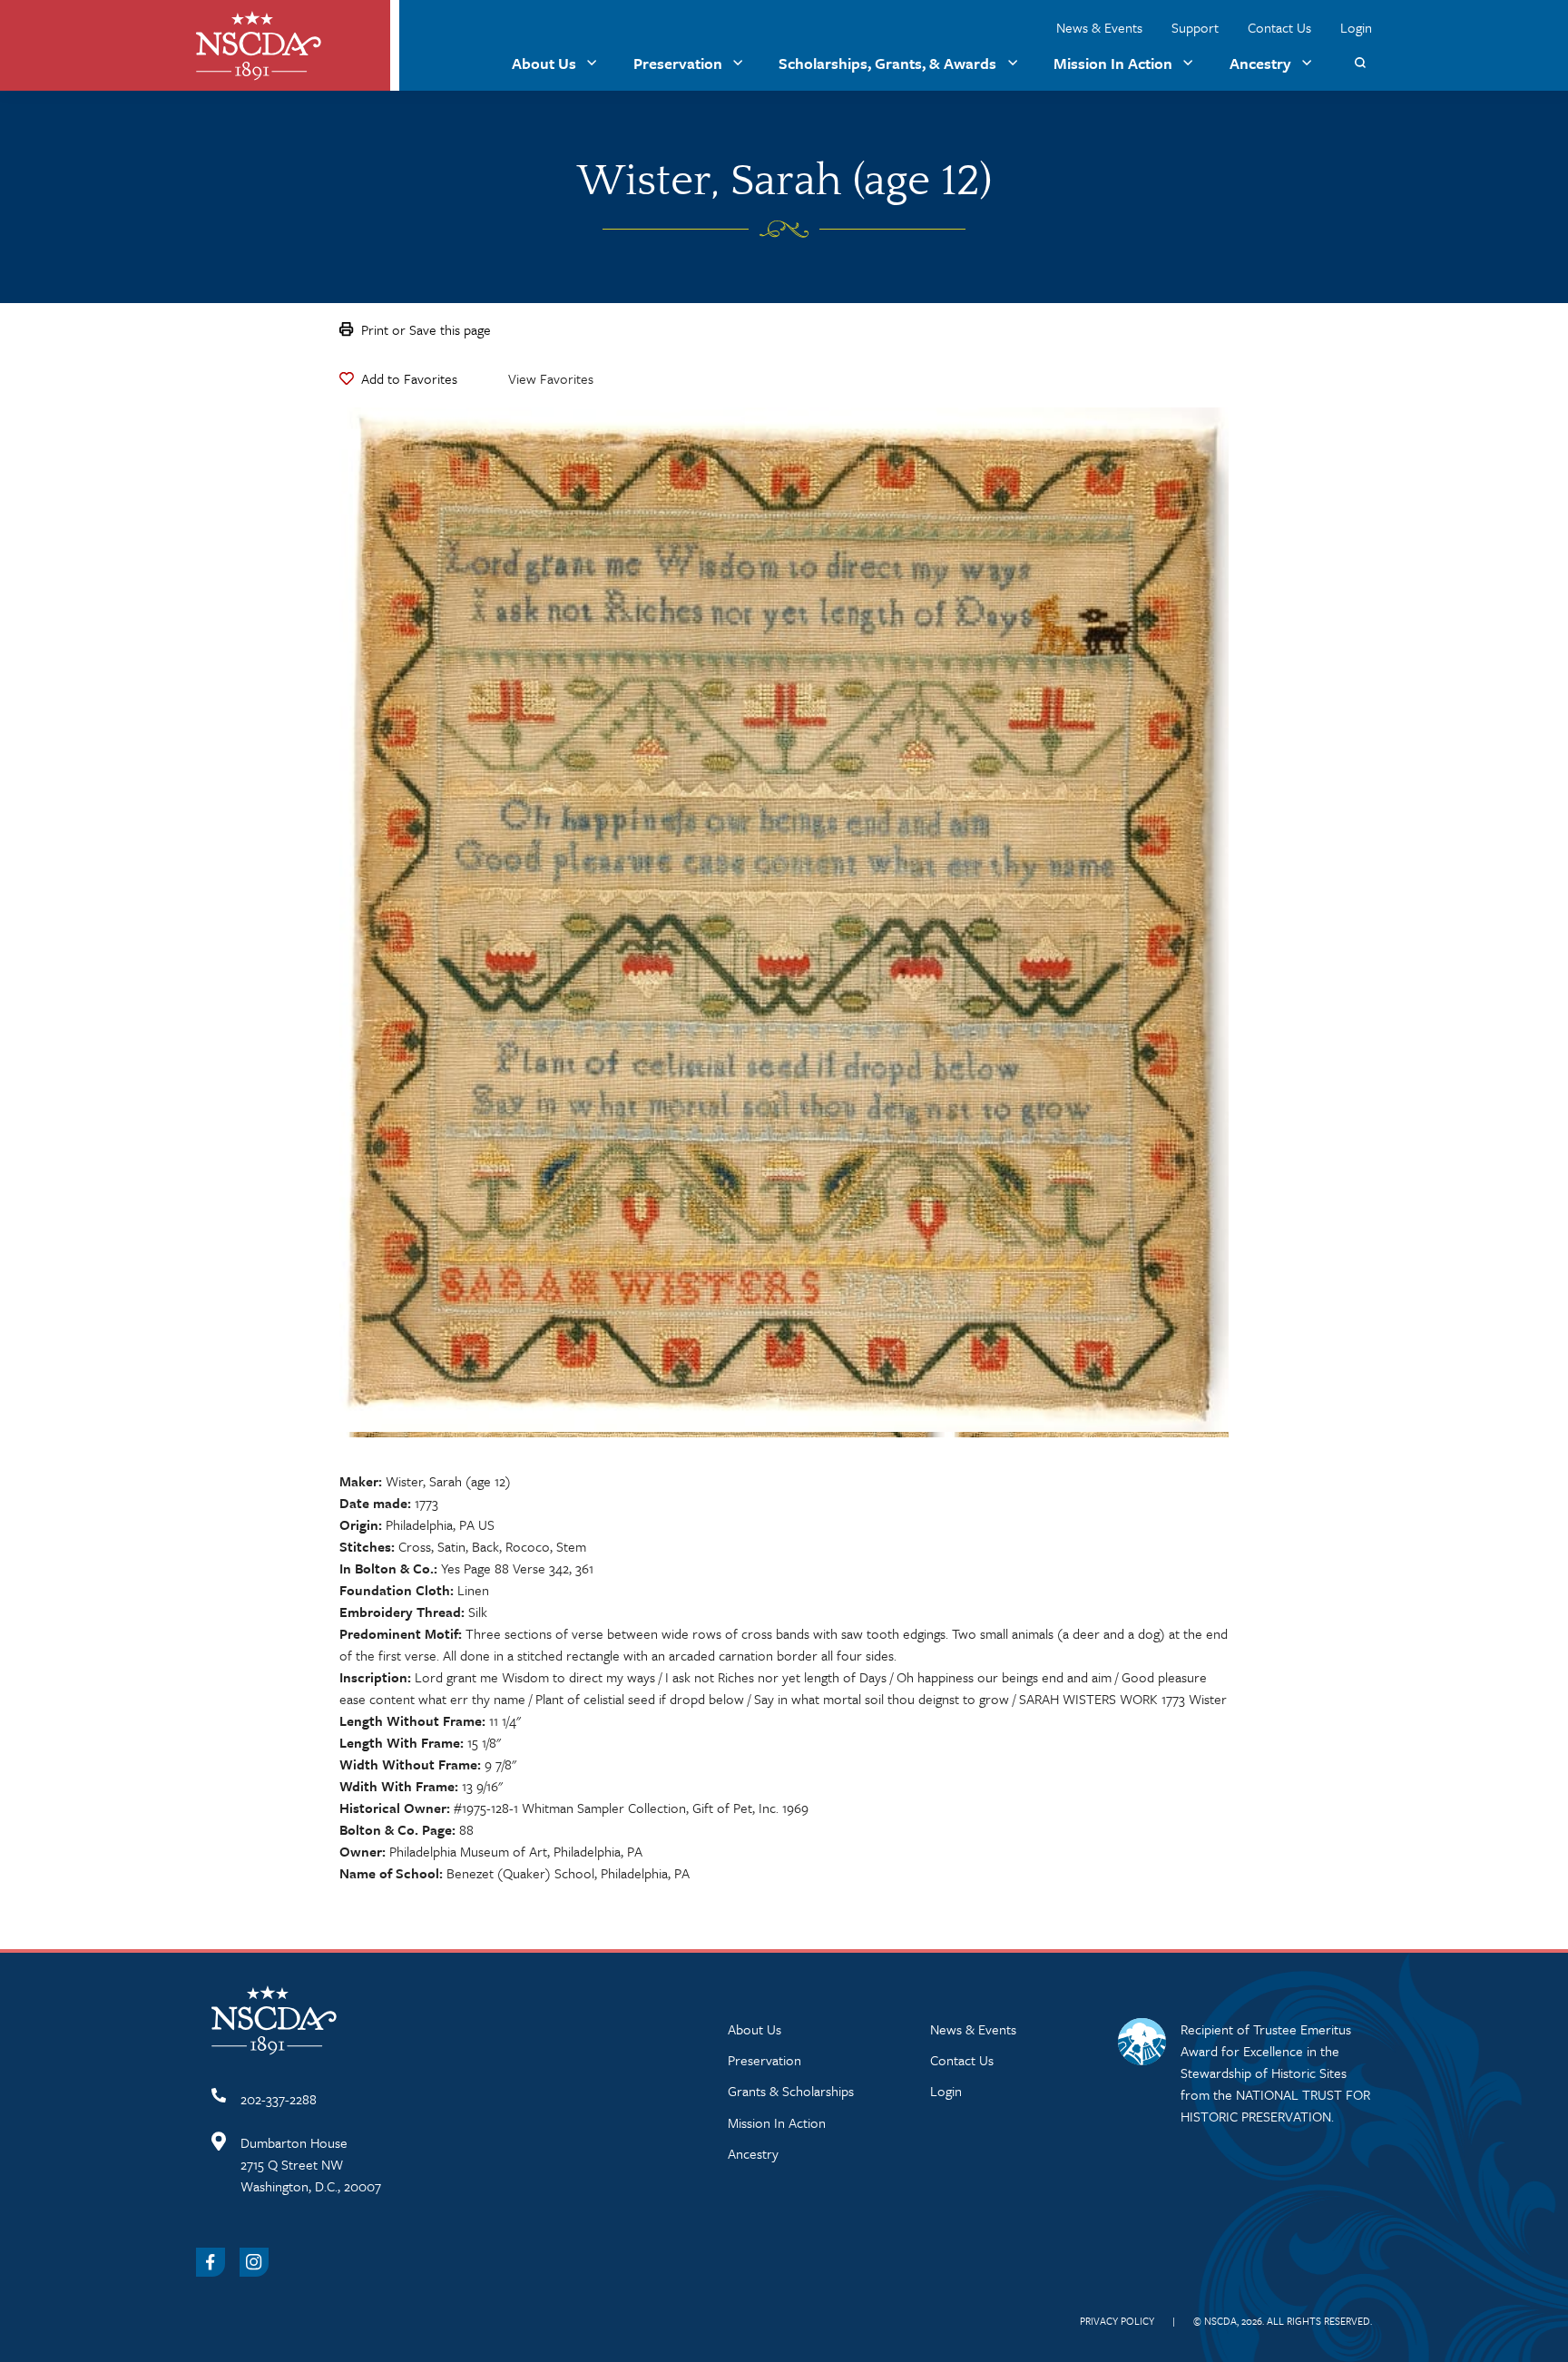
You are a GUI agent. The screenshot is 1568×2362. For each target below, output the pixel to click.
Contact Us (1279, 27)
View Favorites (551, 378)
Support (1195, 27)
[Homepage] (259, 46)
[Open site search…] (1360, 63)
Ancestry (1260, 63)
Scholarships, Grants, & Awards (887, 63)
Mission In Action (1113, 63)
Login (1356, 27)
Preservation (678, 63)
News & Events (1099, 27)
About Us (544, 63)
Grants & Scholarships (791, 2091)
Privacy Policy (1117, 2321)
